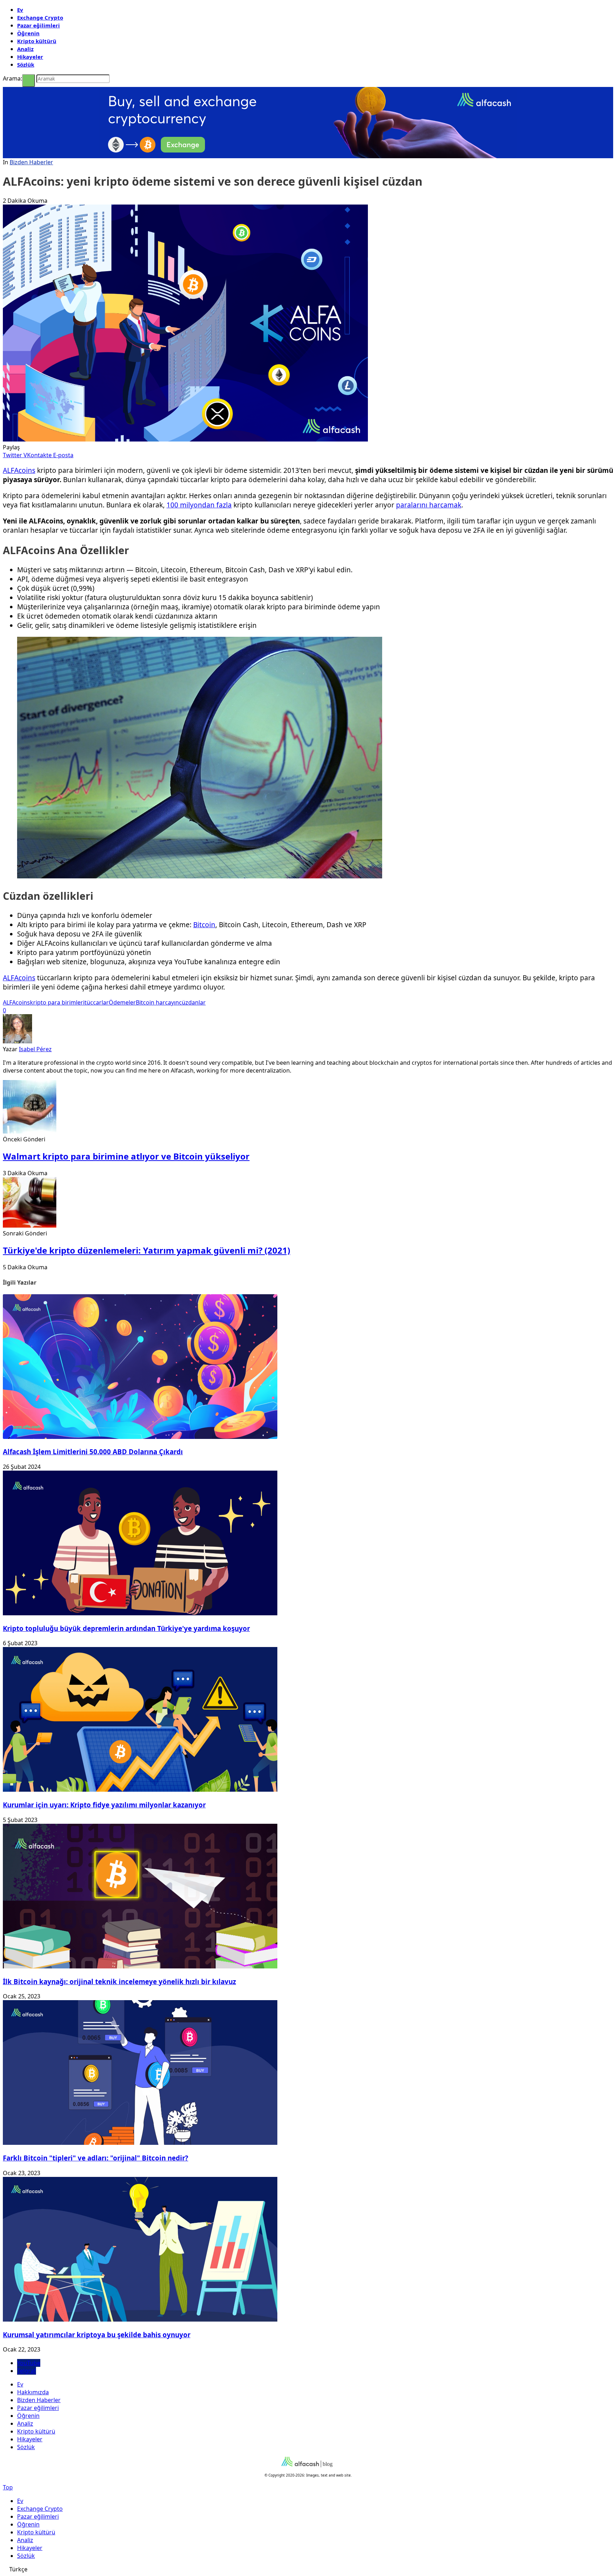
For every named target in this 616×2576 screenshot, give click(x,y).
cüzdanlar (192, 1002)
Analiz (25, 49)
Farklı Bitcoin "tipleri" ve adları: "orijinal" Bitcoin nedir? (96, 2158)
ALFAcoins (19, 470)
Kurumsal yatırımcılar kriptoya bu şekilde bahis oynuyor (97, 2335)
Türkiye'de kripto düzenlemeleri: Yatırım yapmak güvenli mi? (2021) (147, 1250)
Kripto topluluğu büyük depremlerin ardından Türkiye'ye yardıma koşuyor (126, 1628)
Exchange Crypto (40, 17)
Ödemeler (122, 1002)
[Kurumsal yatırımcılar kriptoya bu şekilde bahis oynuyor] (140, 2319)
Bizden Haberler (31, 162)
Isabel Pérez (35, 1049)
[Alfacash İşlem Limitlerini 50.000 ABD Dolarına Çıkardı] (140, 1437)
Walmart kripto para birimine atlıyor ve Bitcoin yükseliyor (126, 1156)
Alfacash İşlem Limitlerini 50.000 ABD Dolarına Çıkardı (93, 1452)
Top (8, 2487)
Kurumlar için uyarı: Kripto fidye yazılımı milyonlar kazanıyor (104, 1805)
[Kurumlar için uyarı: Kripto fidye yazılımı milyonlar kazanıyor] (140, 1790)
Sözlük (26, 64)
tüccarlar (97, 1002)
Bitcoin (204, 925)
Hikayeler (30, 57)
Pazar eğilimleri (38, 25)
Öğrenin (28, 33)
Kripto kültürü (37, 41)
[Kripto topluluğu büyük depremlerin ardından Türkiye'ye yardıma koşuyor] (140, 1613)
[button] (308, 2569)
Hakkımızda (33, 2392)
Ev (20, 10)
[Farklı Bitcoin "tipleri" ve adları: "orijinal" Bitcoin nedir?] (140, 2143)
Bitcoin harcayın (157, 1002)
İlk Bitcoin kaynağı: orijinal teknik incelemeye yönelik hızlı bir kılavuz (119, 1981)
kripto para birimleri (57, 1002)
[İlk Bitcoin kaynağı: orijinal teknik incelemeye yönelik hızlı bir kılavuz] (140, 1966)
